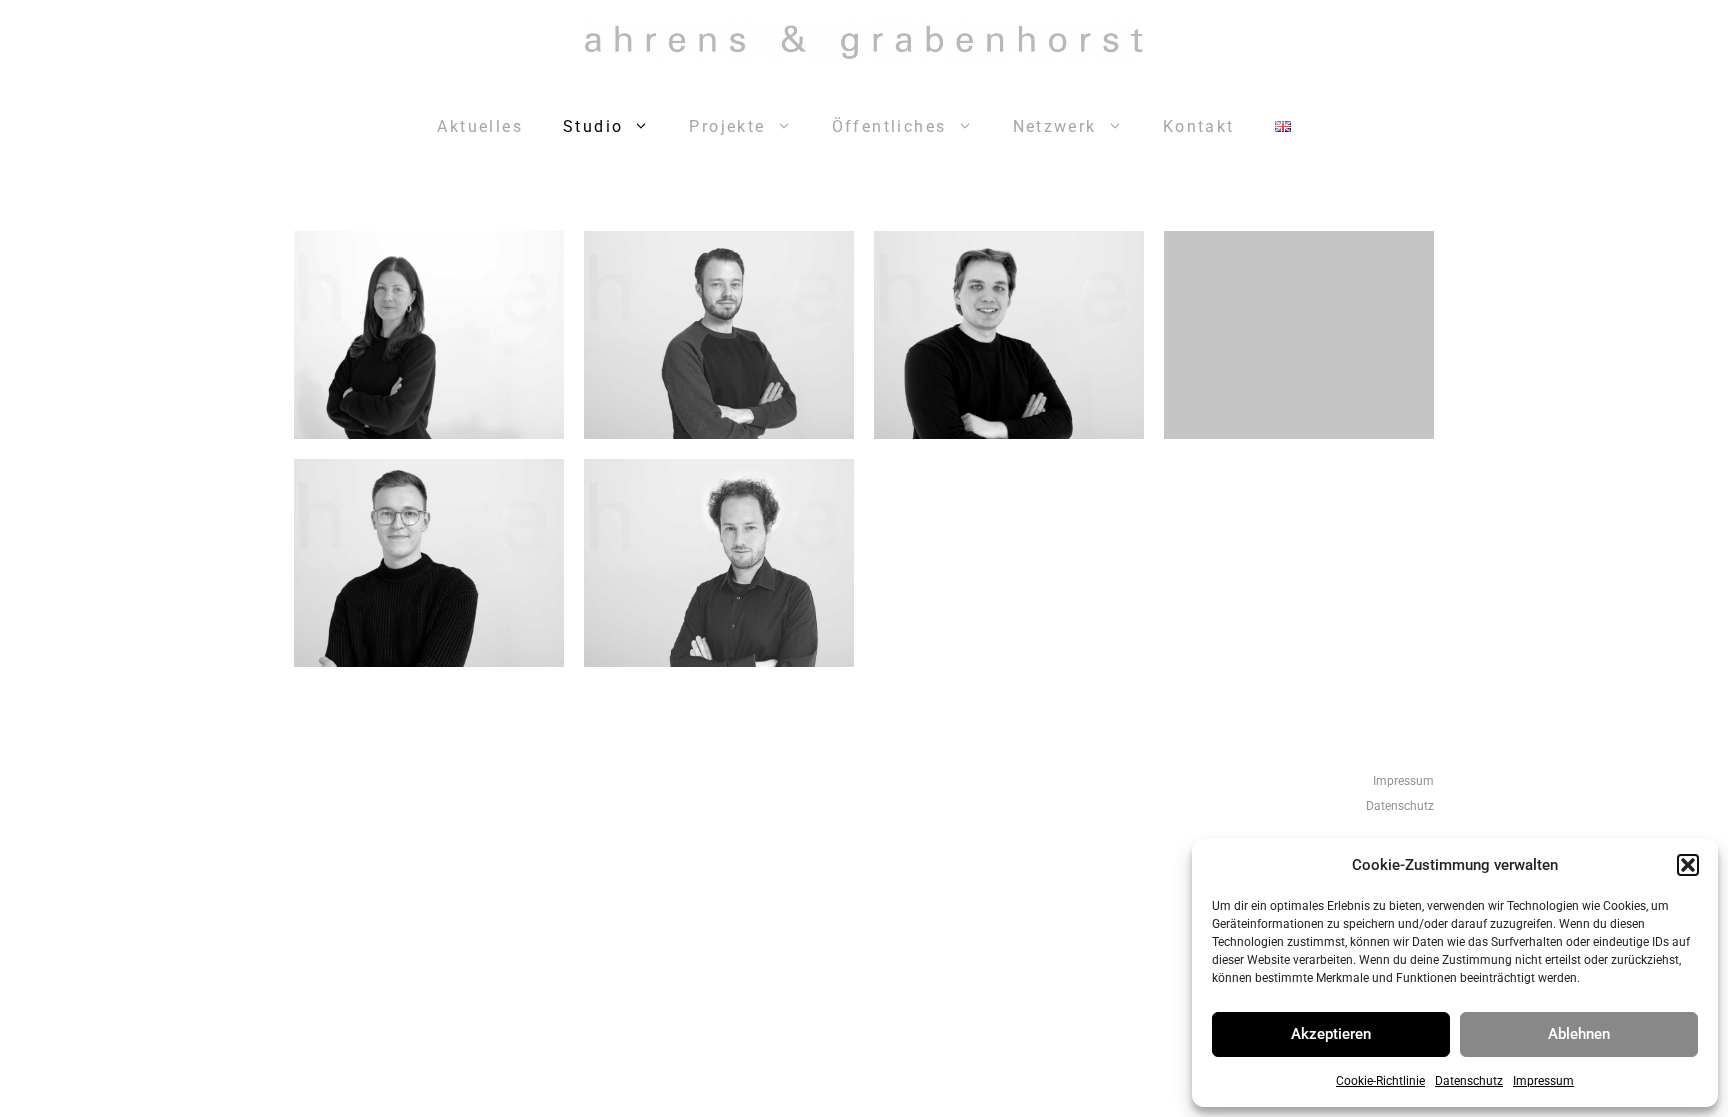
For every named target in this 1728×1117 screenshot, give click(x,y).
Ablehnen (1579, 1034)
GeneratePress (1123, 889)
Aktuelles (480, 126)
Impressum (1543, 1081)
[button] (1688, 865)
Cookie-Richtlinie (1380, 1081)
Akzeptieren (1331, 1034)
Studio (593, 126)
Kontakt (1199, 126)
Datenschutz (1469, 1081)
